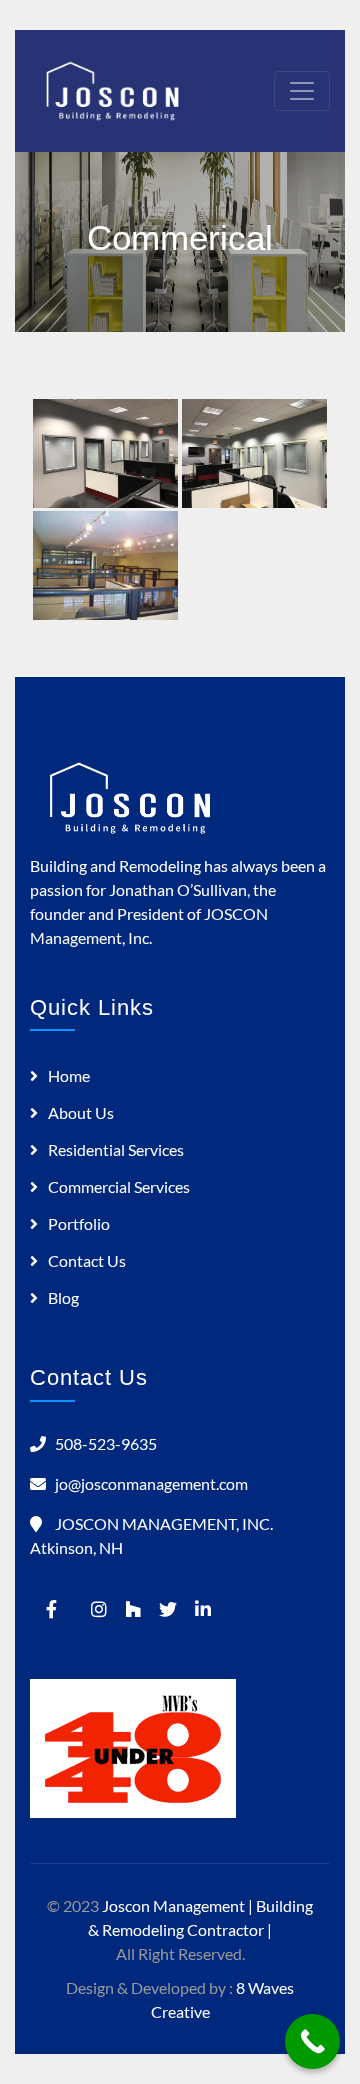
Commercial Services (119, 1186)
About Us (81, 1112)
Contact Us (87, 1260)
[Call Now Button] (312, 2041)
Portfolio (79, 1223)
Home (69, 1075)
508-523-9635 (106, 1443)
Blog (63, 1297)
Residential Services (116, 1149)
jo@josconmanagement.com (151, 1483)
